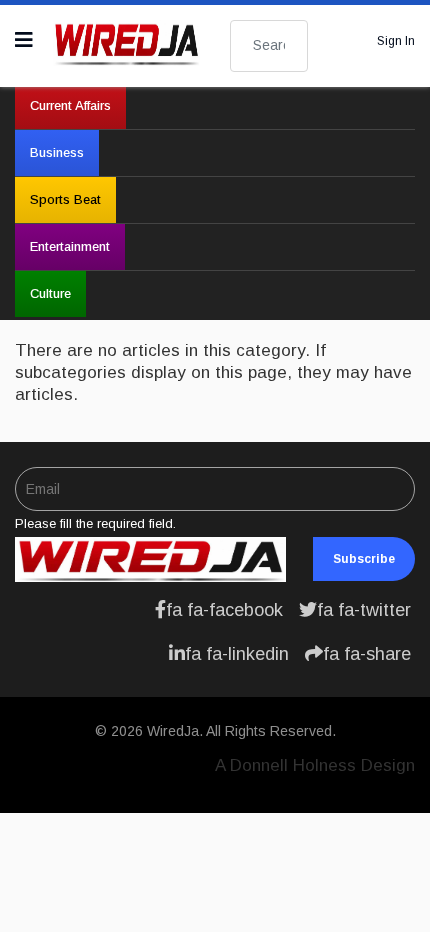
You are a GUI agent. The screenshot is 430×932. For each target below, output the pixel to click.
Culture (50, 293)
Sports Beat (65, 199)
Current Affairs (70, 105)
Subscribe (364, 559)
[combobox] (269, 46)
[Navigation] (24, 40)
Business (57, 152)
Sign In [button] (396, 41)
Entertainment (70, 246)
